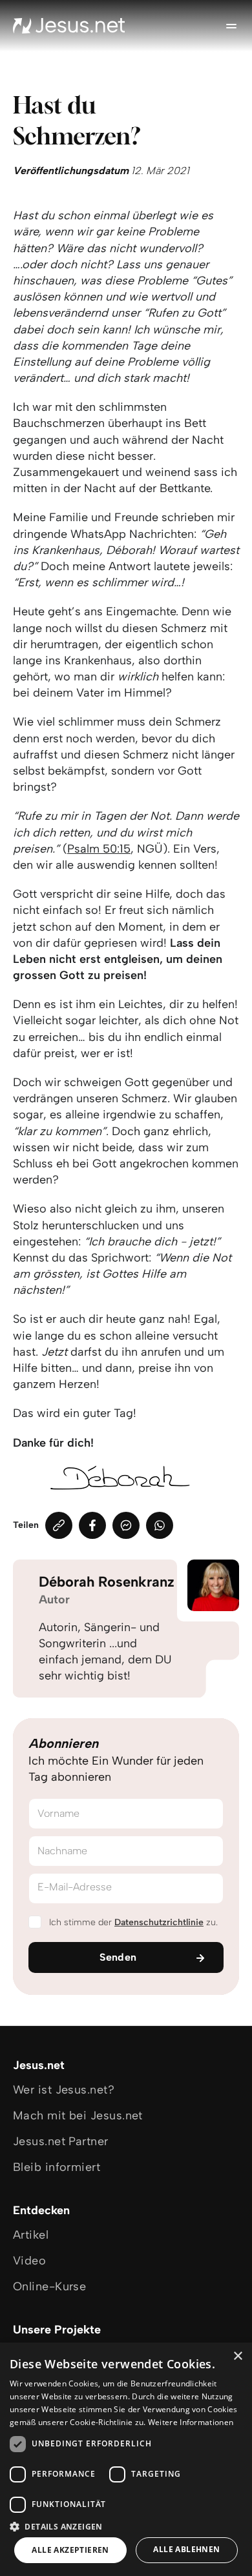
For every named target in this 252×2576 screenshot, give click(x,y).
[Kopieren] (59, 1525)
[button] (126, 2526)
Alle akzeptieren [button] (70, 2550)
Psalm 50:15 (99, 849)
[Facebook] (92, 1525)
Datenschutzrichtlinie (159, 1922)
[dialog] (126, 2459)
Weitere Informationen (191, 2422)
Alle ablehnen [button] (186, 2549)
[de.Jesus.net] (69, 26)
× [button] (237, 2356)
